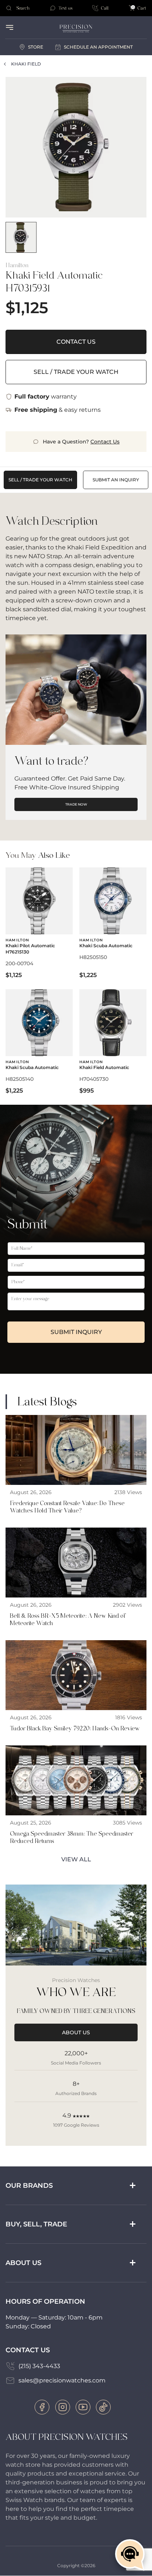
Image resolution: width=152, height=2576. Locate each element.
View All (76, 1859)
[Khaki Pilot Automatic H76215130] (39, 923)
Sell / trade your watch (76, 372)
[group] (21, 237)
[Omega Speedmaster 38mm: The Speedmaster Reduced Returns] (76, 1797)
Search (23, 8)
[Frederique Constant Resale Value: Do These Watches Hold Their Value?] (76, 1467)
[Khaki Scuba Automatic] (39, 1041)
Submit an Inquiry (116, 480)
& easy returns (58, 410)
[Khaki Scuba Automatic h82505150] (113, 923)
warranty (46, 397)
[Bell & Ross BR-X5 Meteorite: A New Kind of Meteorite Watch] (76, 1579)
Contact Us (76, 342)
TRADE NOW (76, 804)
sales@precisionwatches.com (62, 2380)
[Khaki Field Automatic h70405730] (113, 1041)
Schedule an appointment (98, 47)
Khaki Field (26, 64)
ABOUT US (76, 2032)
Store (36, 47)
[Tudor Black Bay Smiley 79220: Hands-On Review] (76, 1688)
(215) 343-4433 (39, 2366)
